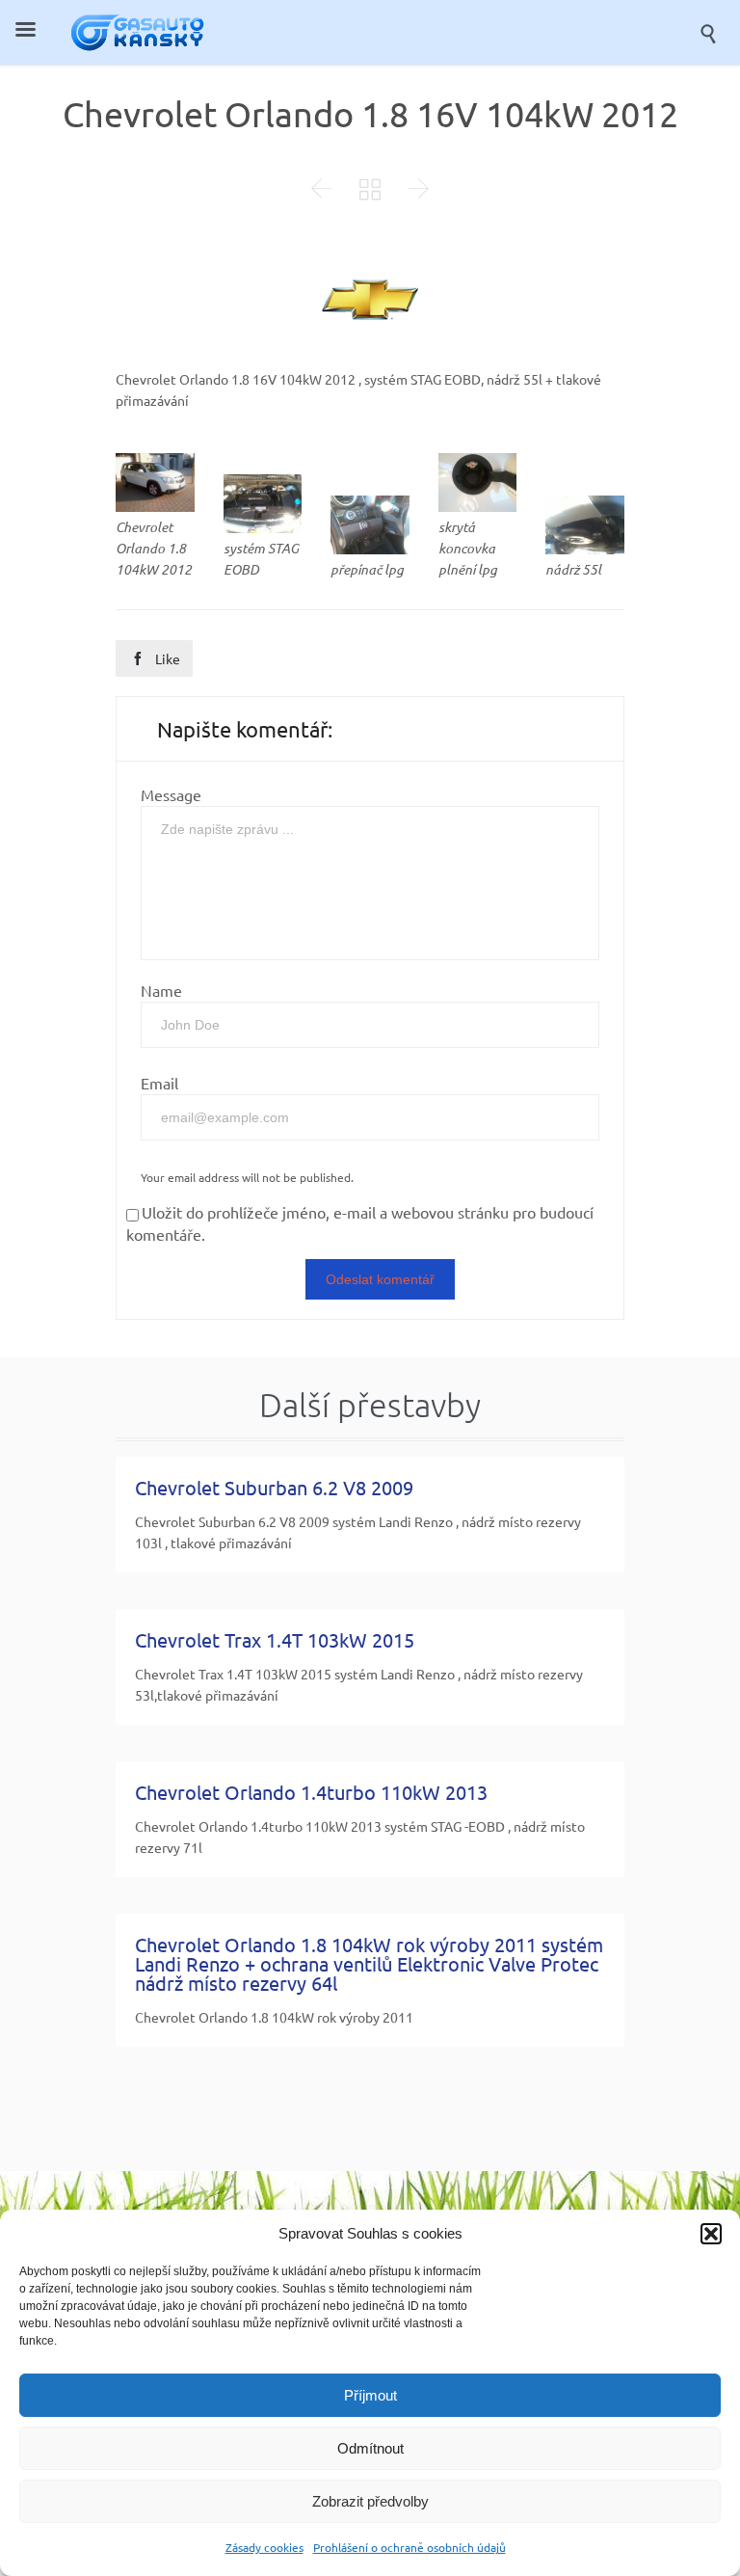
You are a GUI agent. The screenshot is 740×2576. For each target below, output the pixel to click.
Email (159, 1083)
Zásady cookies (264, 2547)
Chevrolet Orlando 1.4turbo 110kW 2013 (311, 1792)
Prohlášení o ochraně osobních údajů (410, 2547)
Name (161, 990)
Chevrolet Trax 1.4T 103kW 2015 (275, 1639)
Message (171, 794)
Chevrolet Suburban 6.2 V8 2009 (274, 1487)
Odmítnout (370, 2448)
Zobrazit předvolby (370, 2501)
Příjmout (370, 2395)
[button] (711, 2234)
